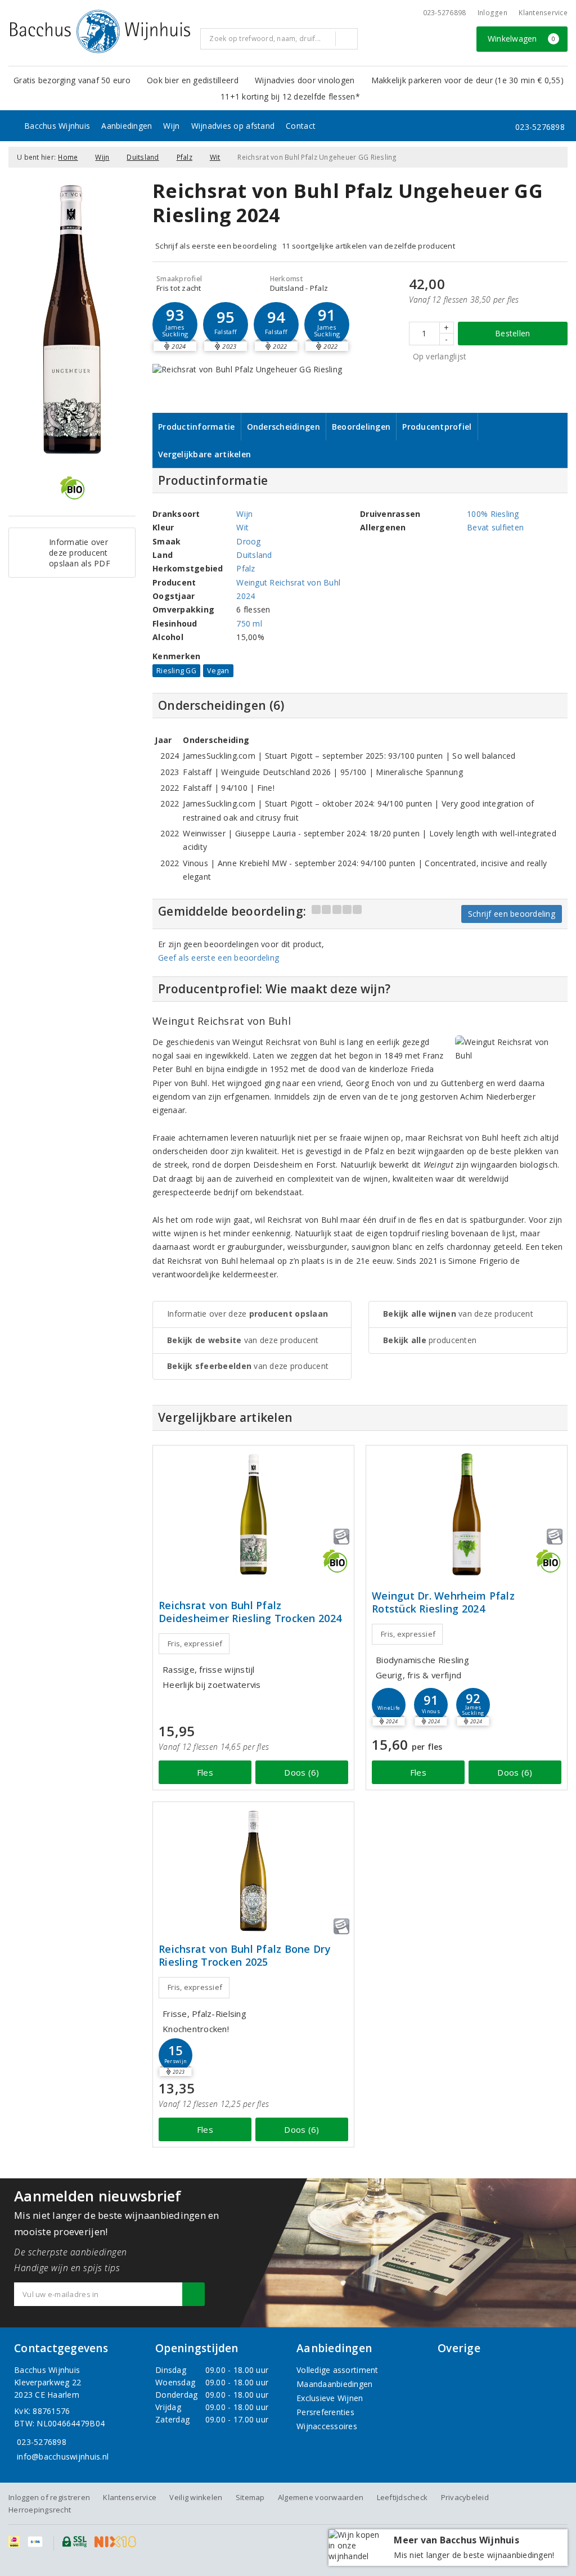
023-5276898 (445, 13)
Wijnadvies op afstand (233, 126)
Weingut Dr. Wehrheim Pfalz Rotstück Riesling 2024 (443, 1602)
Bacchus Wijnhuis (57, 126)
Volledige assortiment (337, 2370)
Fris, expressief (195, 1643)
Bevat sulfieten (495, 527)
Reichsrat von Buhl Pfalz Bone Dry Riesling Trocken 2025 (245, 1956)
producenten (430, 1340)
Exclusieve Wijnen (330, 2398)
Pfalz (184, 157)
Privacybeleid (465, 2497)
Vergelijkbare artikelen (204, 454)
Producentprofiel (437, 427)
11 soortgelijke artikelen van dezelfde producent (368, 246)
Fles (205, 1772)
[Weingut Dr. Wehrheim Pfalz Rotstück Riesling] (467, 1514)
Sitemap (250, 2497)
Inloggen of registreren (49, 2497)
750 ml (249, 623)
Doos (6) (301, 1772)
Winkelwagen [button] (522, 39)
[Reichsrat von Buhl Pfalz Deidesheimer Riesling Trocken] (253, 1514)
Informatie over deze (247, 1314)
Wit (215, 157)
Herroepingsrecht (40, 2510)
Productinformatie (197, 427)
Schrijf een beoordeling (512, 914)
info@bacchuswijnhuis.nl (63, 2456)
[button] (175, 325)
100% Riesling (493, 514)
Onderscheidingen (283, 427)
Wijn (171, 126)
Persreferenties (325, 2412)
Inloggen (492, 13)
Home (68, 157)
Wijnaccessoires (327, 2426)
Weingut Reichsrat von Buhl (288, 582)
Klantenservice (543, 13)
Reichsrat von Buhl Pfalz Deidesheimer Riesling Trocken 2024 (250, 1612)
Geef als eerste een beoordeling (219, 958)
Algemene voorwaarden (321, 2497)
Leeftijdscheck (402, 2497)
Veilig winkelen (196, 2497)
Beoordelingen (361, 427)
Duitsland (143, 157)
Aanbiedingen (127, 126)
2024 (246, 596)
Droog (248, 541)
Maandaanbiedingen (335, 2384)
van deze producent (243, 1340)
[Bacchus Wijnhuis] (100, 31)
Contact (301, 126)
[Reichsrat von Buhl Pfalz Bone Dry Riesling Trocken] (253, 1871)
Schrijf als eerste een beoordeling (216, 246)
